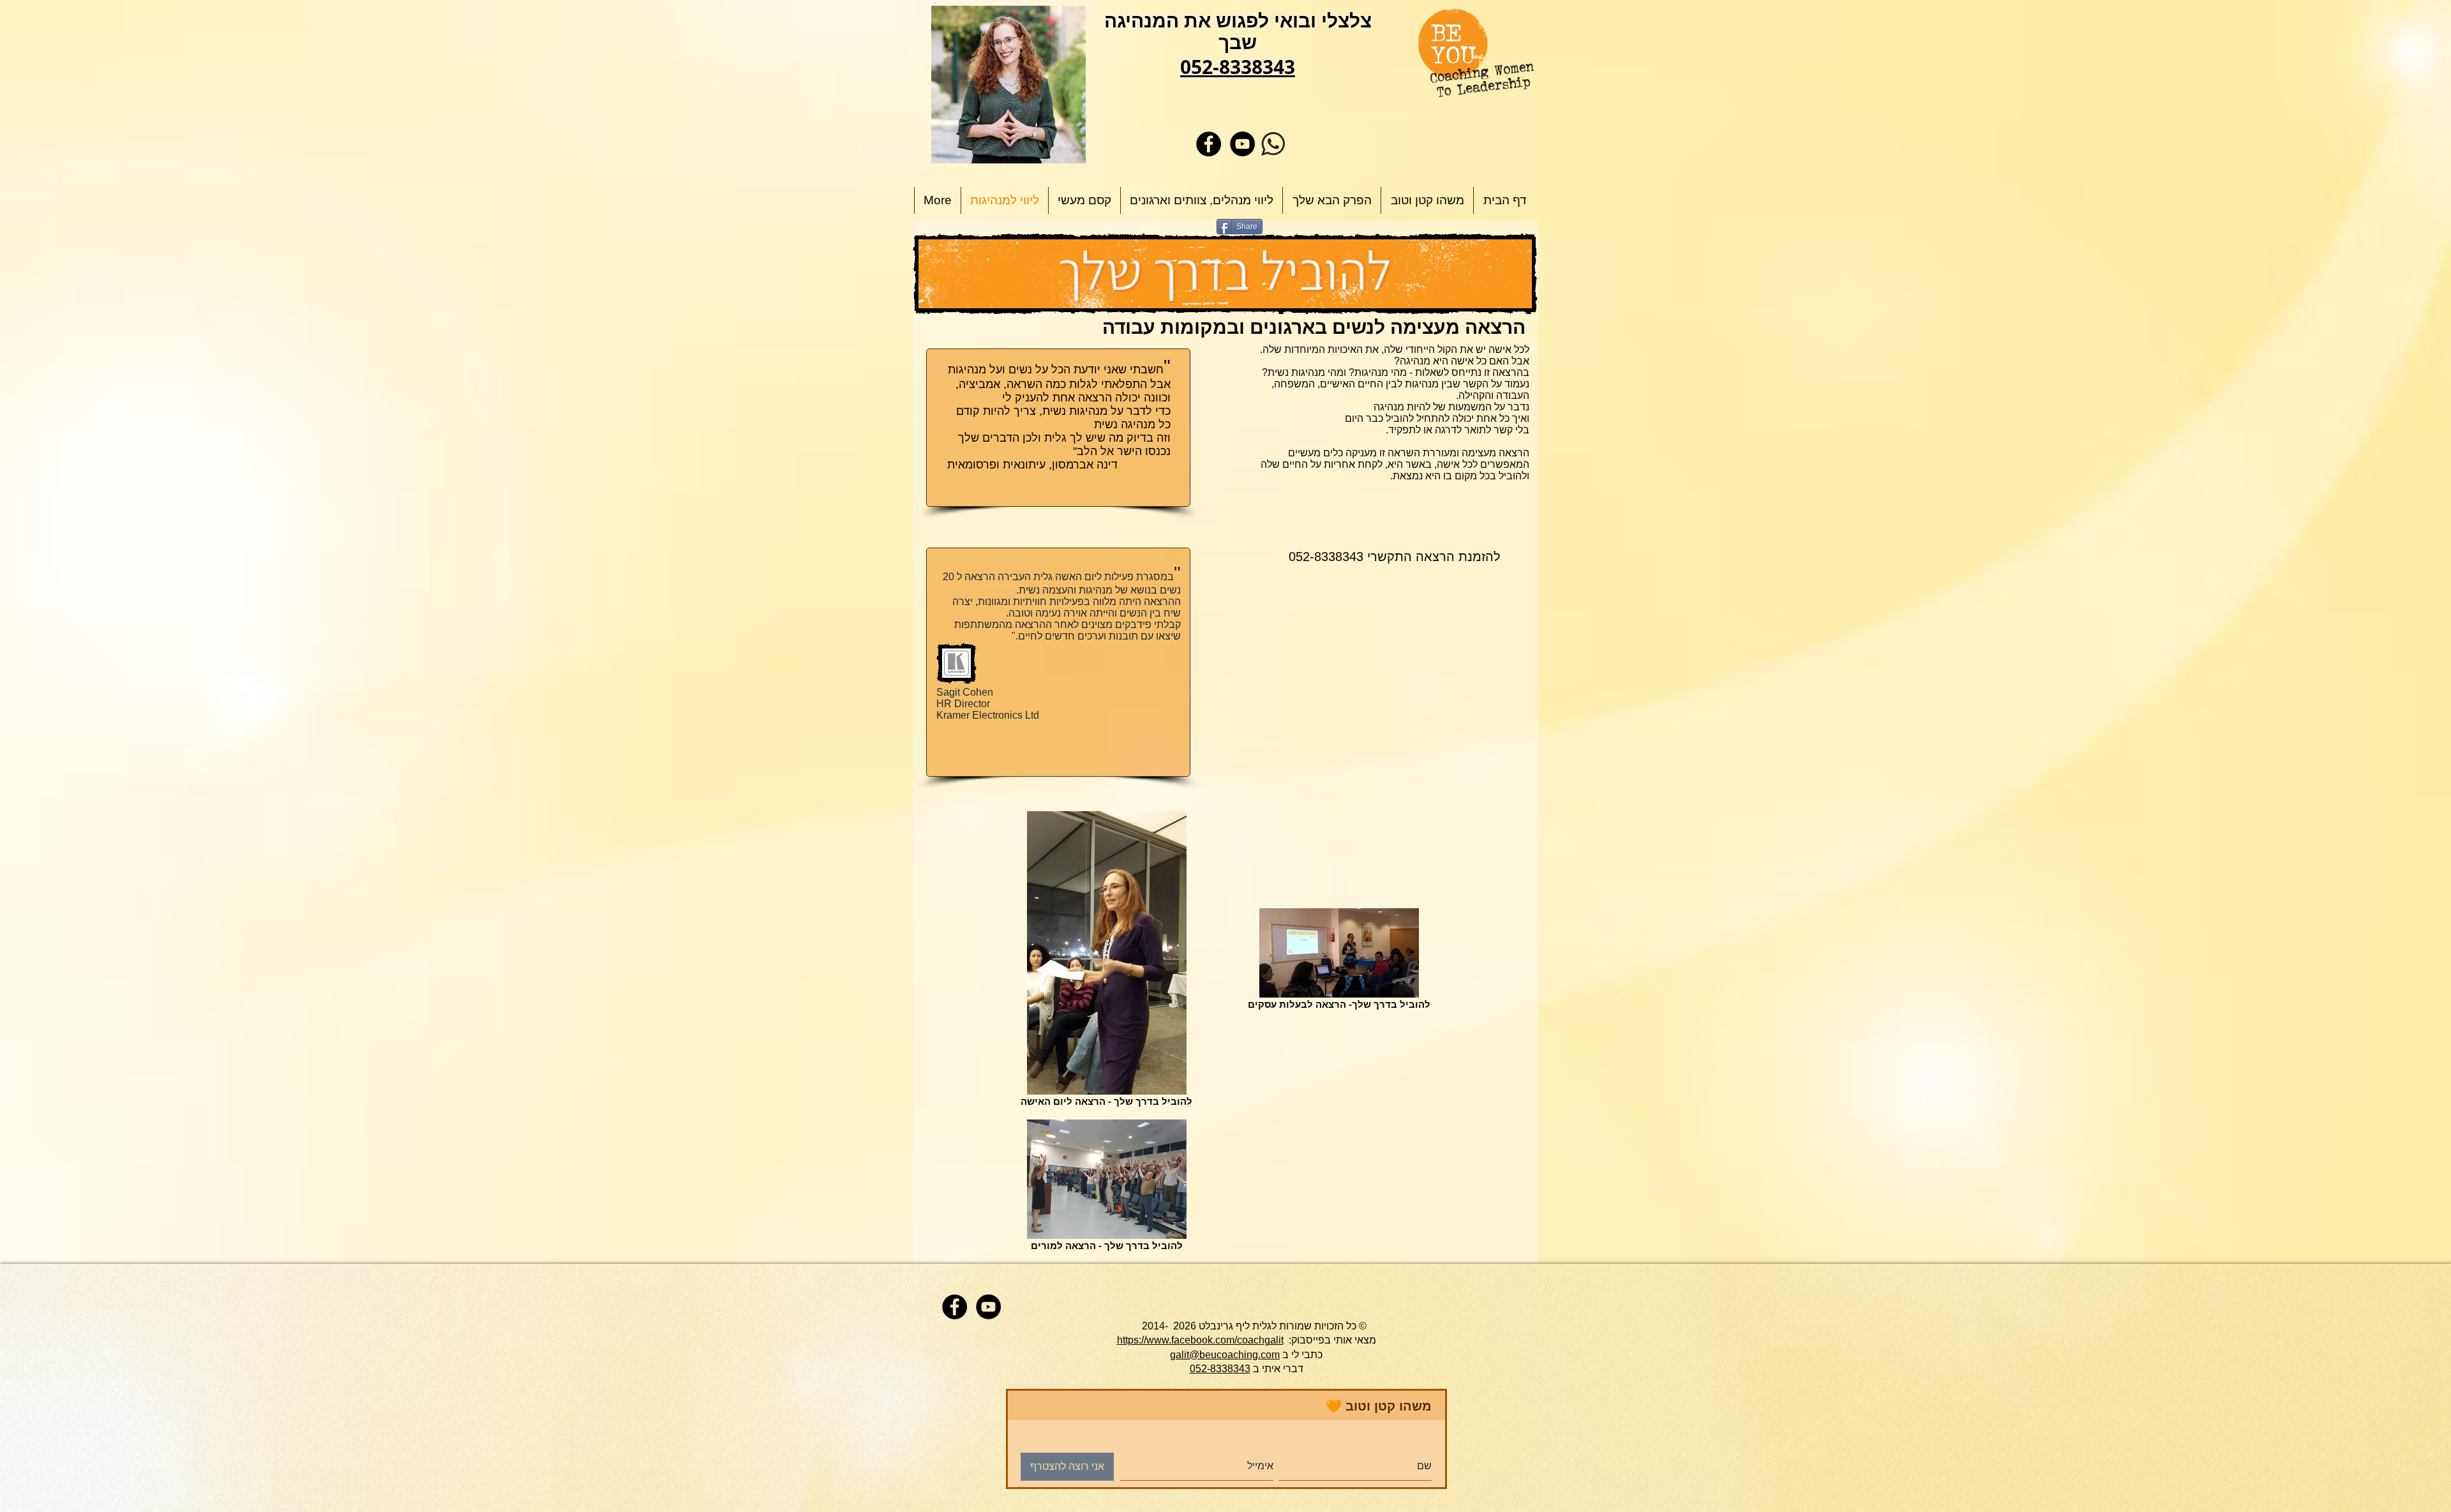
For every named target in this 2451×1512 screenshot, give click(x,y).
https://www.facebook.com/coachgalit (1200, 1340)
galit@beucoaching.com (1225, 1355)
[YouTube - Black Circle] (1242, 144)
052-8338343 (1220, 1369)
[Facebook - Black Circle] (1209, 144)
